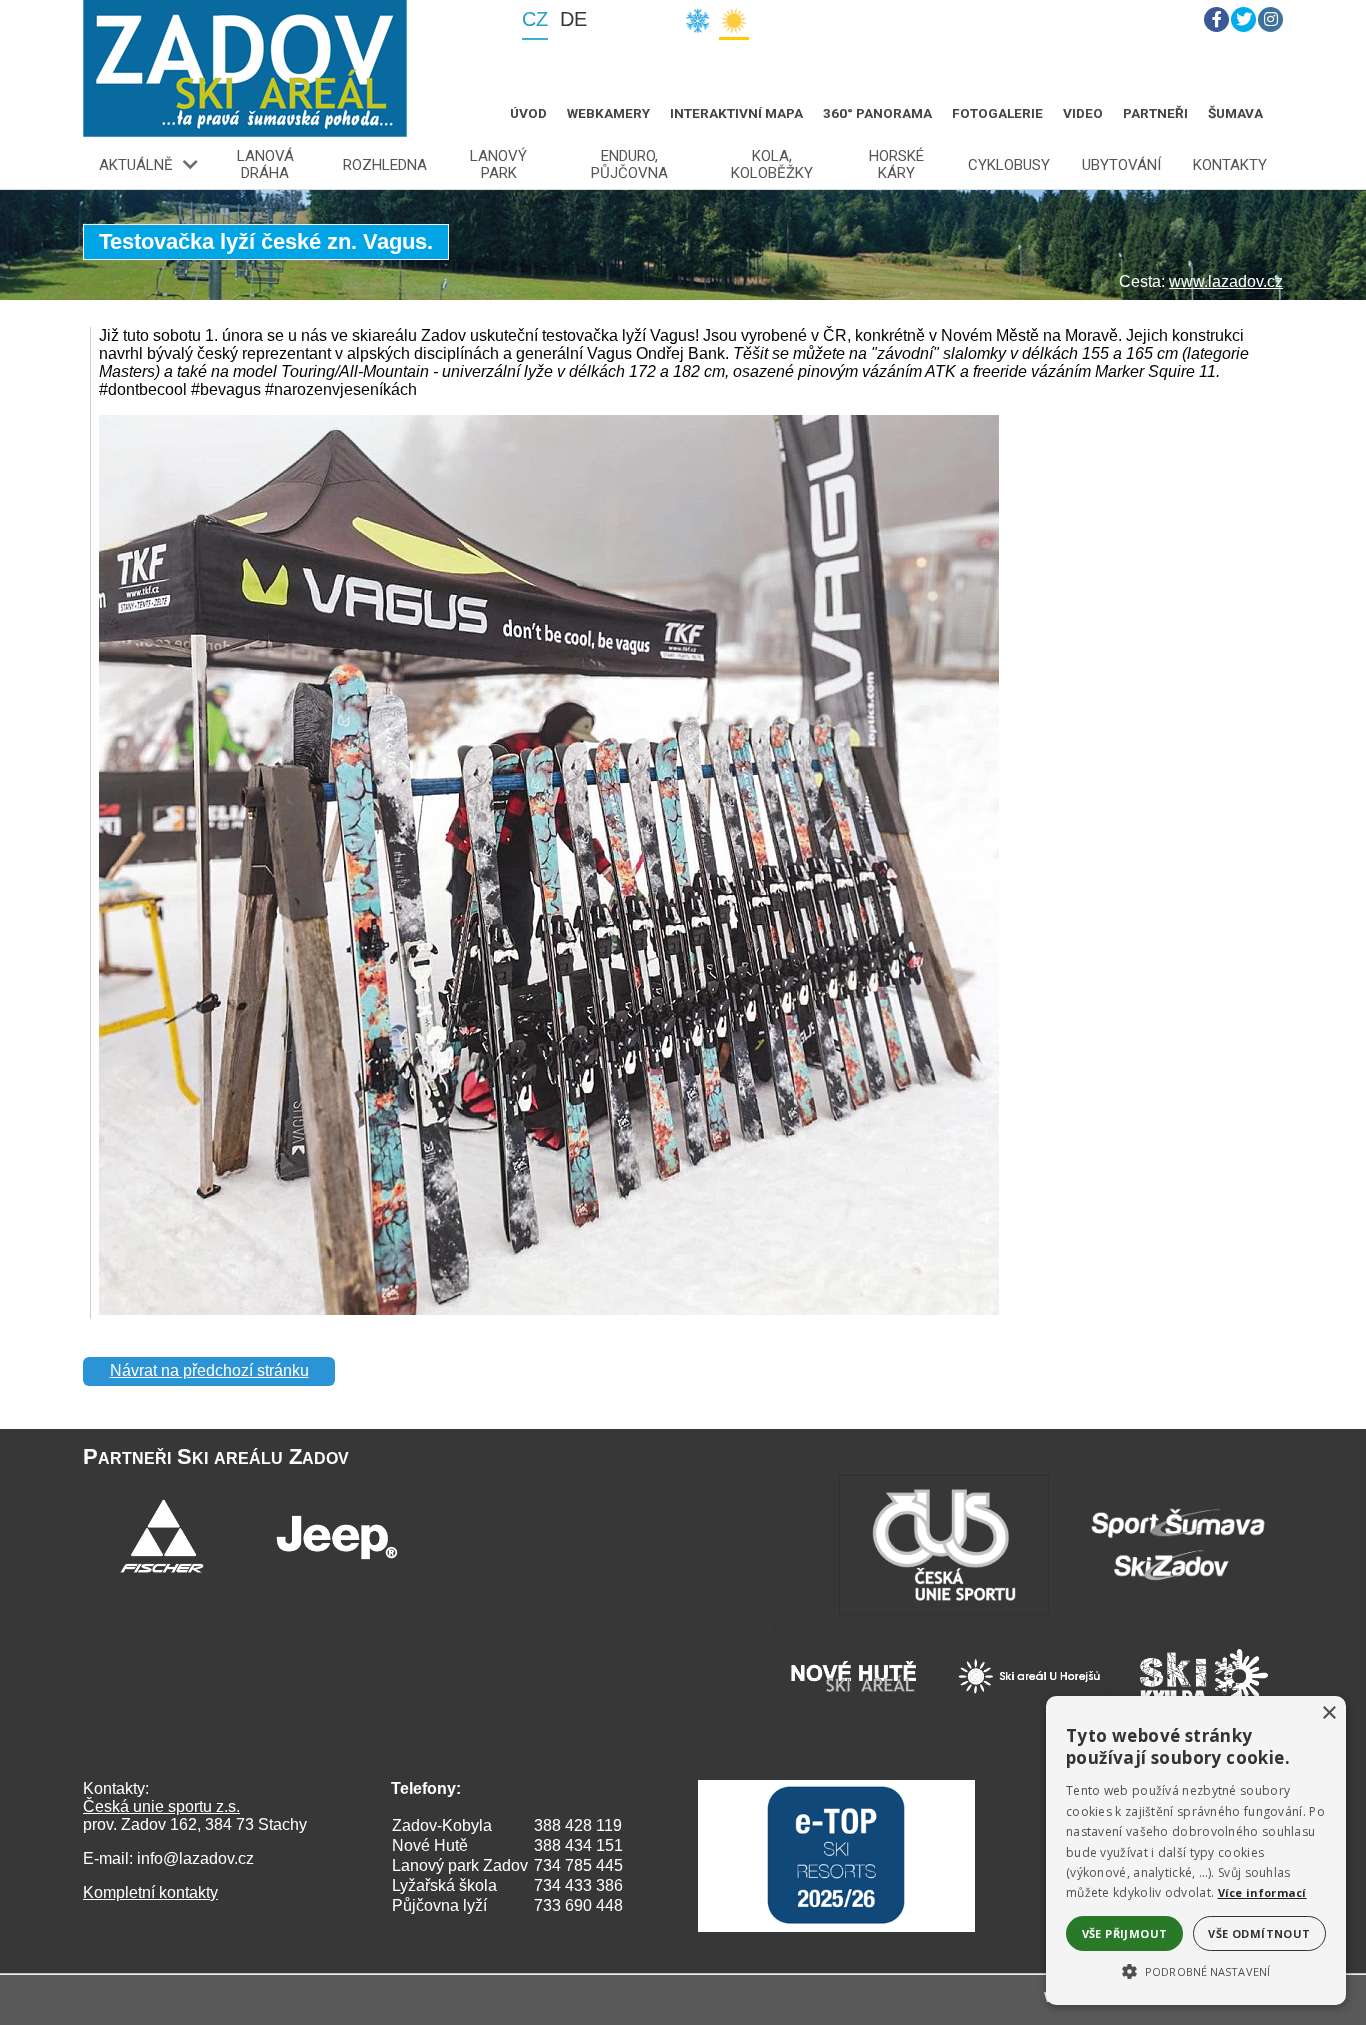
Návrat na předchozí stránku (209, 1370)
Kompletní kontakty (150, 1892)
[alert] (1196, 1850)
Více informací (1262, 1892)
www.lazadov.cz (1226, 281)
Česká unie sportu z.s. (161, 1806)
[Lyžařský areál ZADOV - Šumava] (245, 68)
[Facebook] (1216, 19)
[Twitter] (1243, 19)
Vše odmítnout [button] (1259, 1933)
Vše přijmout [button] (1125, 1933)
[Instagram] (1270, 19)
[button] (1196, 1970)
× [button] (1328, 1713)
